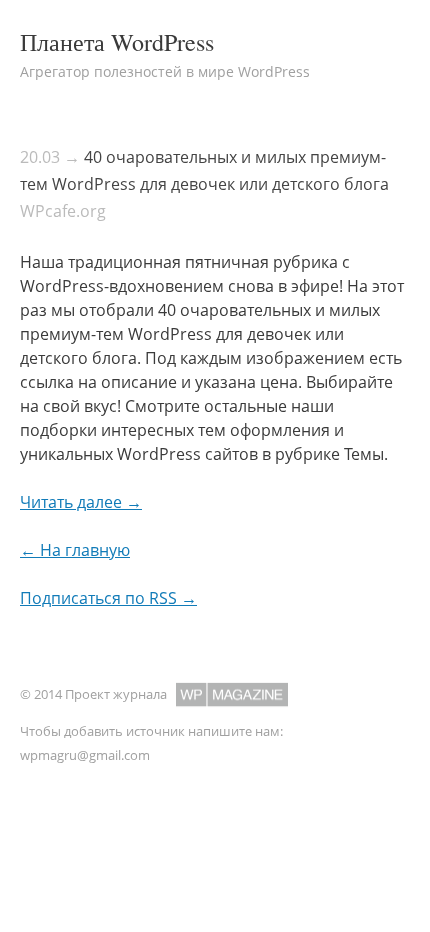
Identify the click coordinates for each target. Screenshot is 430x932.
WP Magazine (232, 694)
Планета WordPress (117, 42)
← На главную (75, 550)
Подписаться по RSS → (108, 598)
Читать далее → (81, 502)
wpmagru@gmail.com (85, 755)
